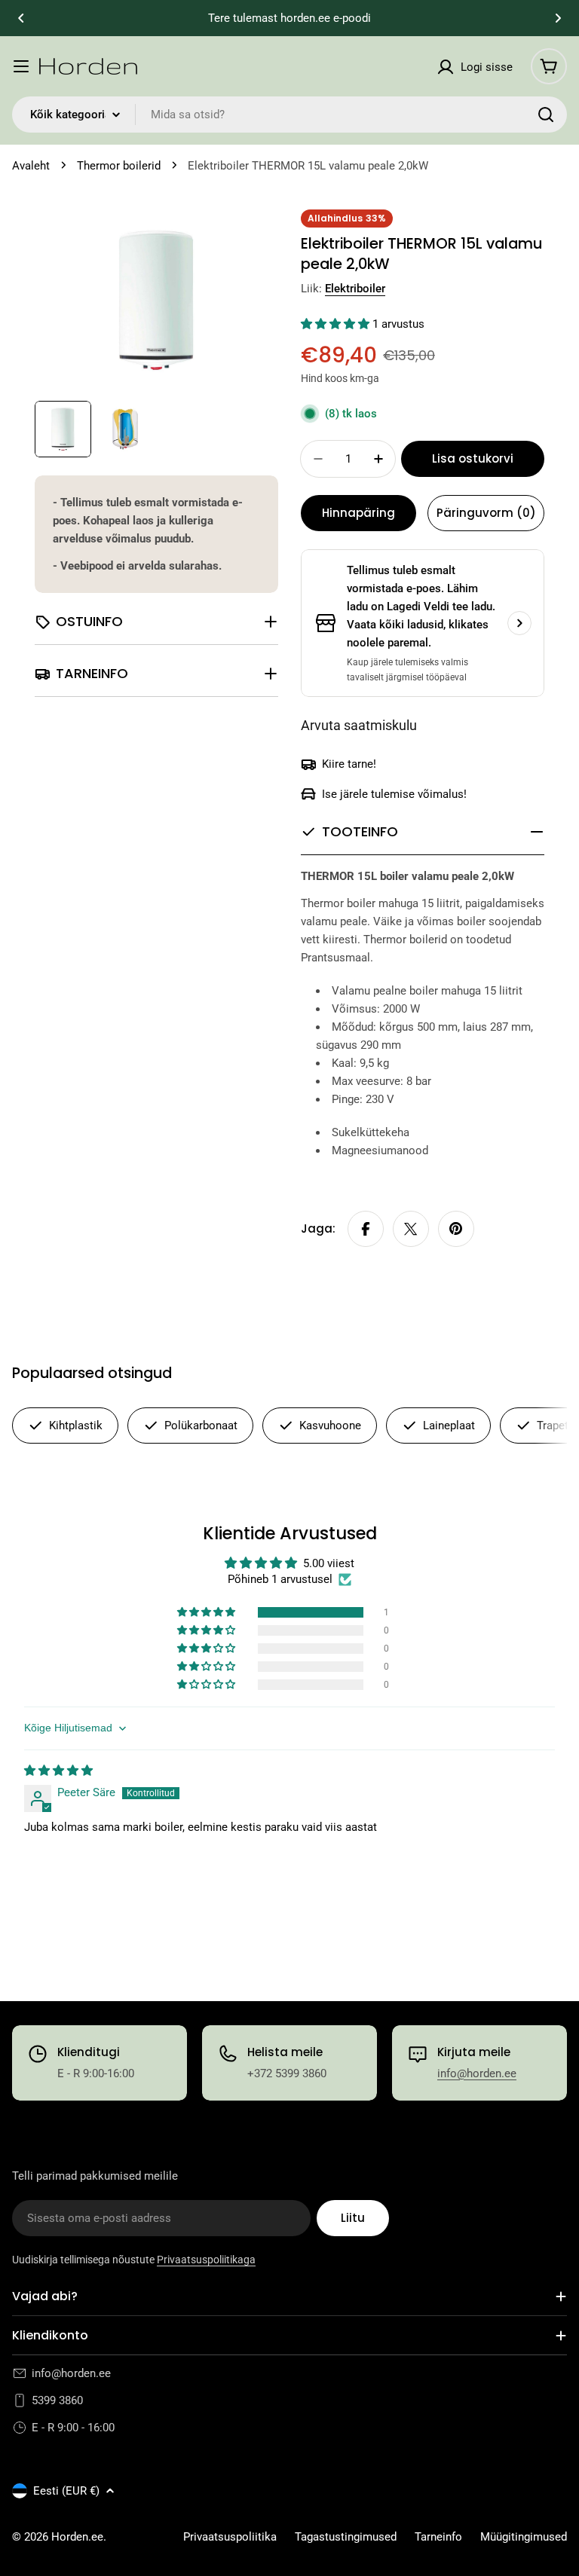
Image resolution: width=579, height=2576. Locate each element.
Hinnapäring (358, 513)
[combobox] (289, 115)
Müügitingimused (524, 2537)
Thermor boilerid (119, 166)
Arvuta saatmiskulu (359, 725)
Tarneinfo (438, 2537)
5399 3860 (57, 2400)
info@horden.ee (477, 2073)
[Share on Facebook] (366, 1229)
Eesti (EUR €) (66, 2491)
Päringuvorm (486, 513)
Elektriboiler (355, 289)
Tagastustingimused (346, 2537)
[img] (58, 1771)
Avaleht (31, 166)
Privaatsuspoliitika (230, 2537)
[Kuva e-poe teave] (519, 623)
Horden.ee (77, 2537)
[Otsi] (546, 115)
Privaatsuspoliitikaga (206, 2260)
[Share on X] (411, 1229)
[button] (21, 18)
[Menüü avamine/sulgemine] (21, 66)
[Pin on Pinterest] (456, 1229)
